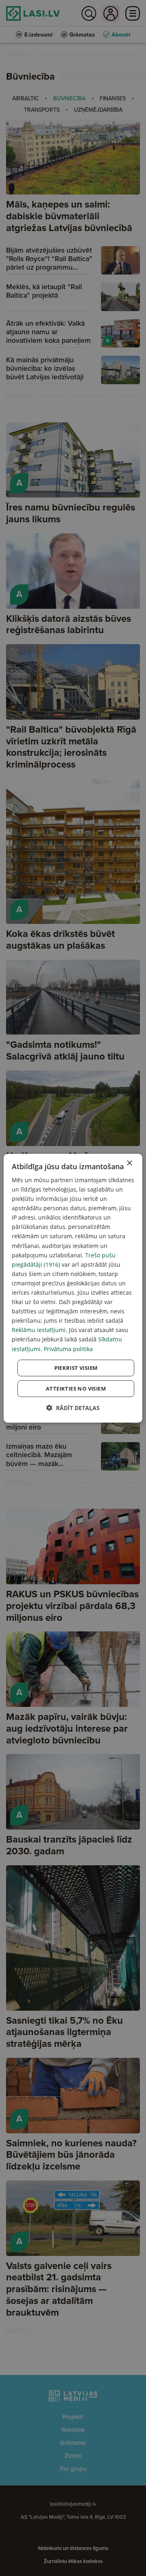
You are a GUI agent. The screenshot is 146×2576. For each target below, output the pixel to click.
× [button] (129, 1163)
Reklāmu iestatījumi (39, 1330)
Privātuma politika (68, 1349)
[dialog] (73, 1288)
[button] (73, 1408)
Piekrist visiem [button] (76, 1368)
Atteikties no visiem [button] (76, 1389)
